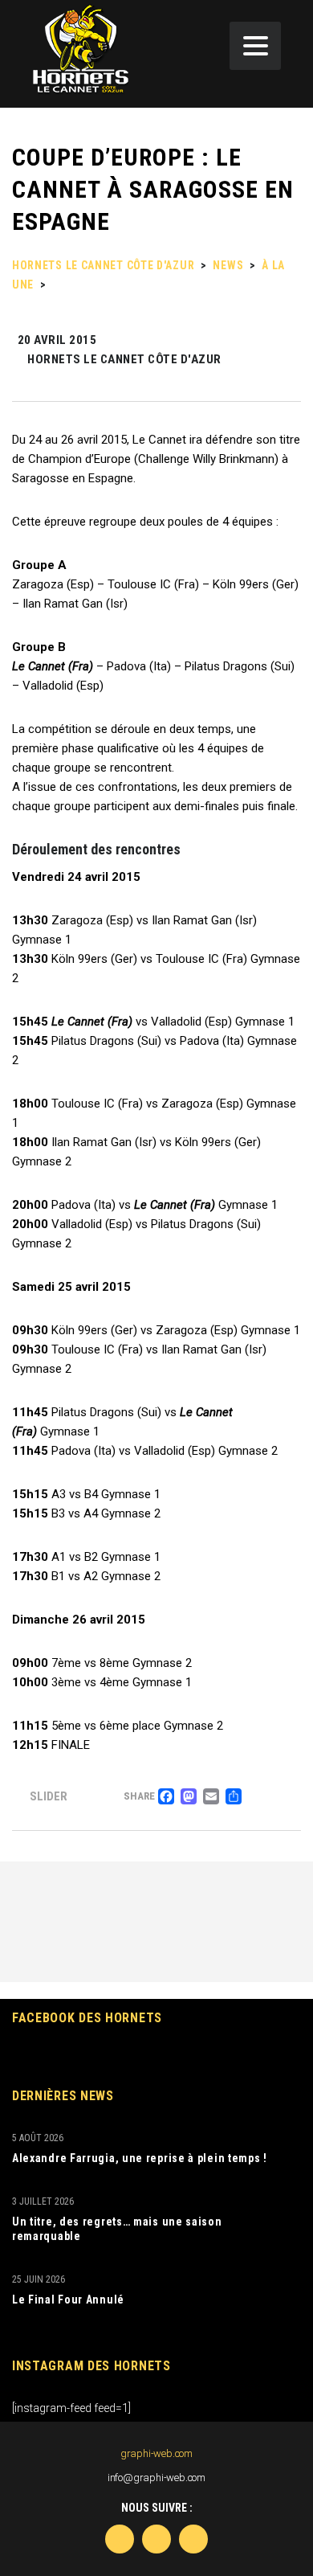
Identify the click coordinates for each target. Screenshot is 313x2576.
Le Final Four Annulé (68, 2300)
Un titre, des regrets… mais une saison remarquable (117, 2229)
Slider (49, 1796)
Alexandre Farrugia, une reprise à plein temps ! (140, 2158)
